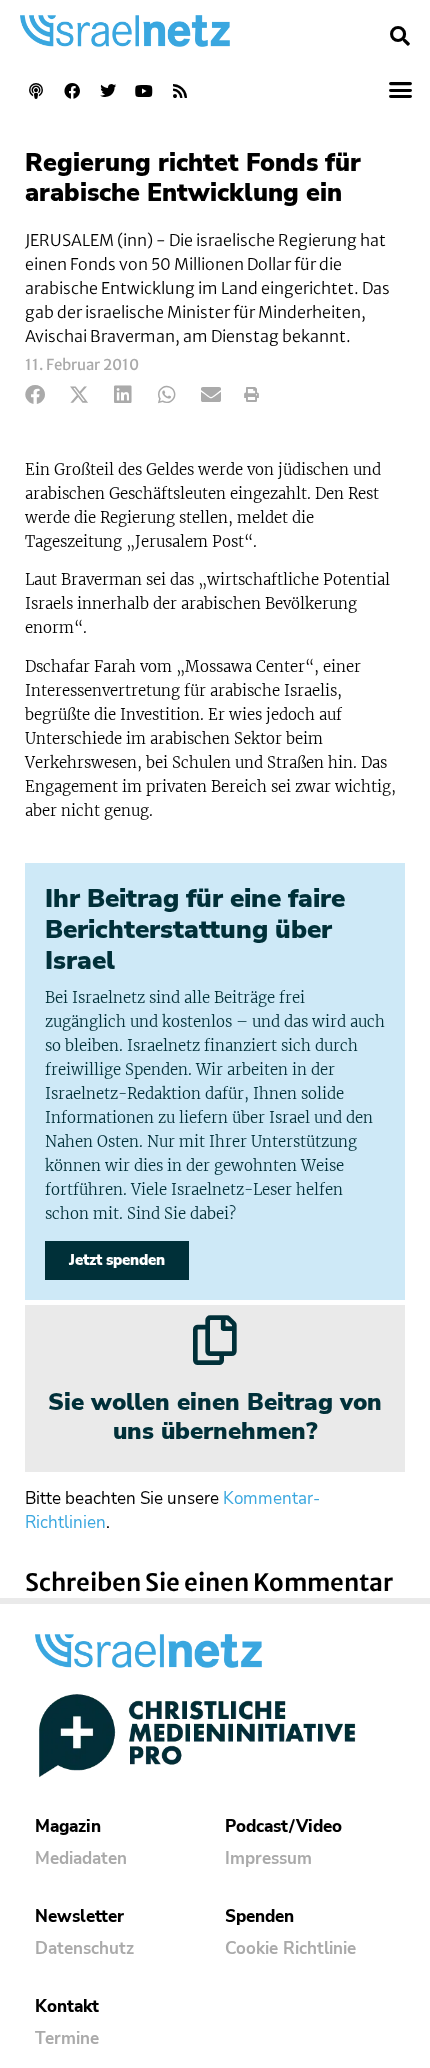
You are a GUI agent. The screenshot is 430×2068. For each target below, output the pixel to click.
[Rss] (180, 91)
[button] (400, 36)
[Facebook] (72, 91)
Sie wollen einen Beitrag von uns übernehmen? (215, 1416)
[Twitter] (108, 91)
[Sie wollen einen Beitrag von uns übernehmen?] (215, 1340)
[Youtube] (144, 91)
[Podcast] (36, 91)
